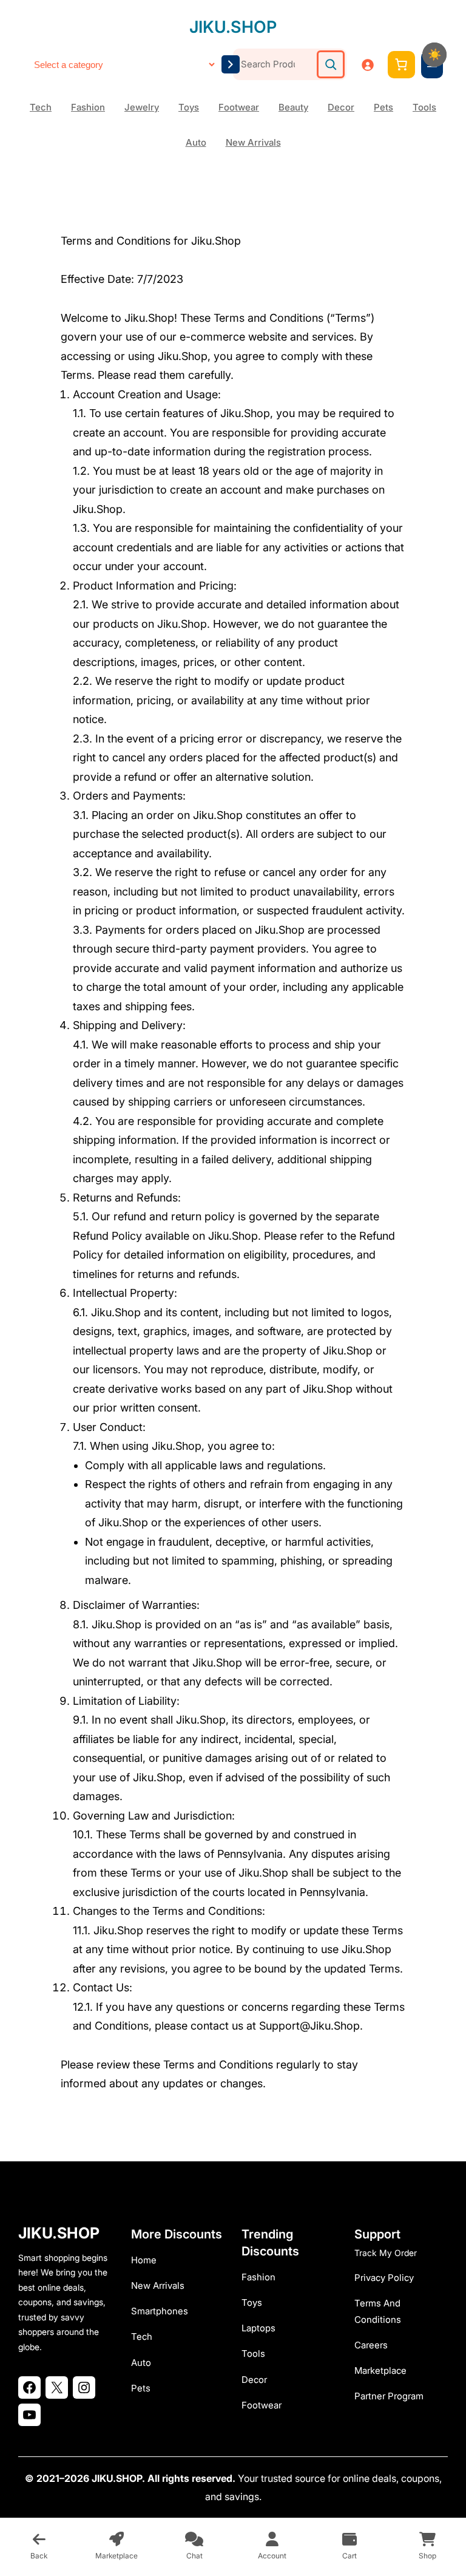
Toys (189, 107)
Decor (341, 107)
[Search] (331, 64)
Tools (424, 107)
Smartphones (160, 2311)
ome (147, 2260)
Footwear (239, 107)
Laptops (258, 2328)
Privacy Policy (384, 2278)
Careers (371, 2345)
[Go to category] (231, 64)
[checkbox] (434, 55)
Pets (383, 107)
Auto (196, 142)
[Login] (367, 65)
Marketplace (380, 2370)
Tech (41, 107)
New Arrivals (253, 142)
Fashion (88, 107)
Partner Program (389, 2396)
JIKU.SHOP (233, 27)
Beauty (293, 107)
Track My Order (386, 2253)
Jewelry (142, 107)
